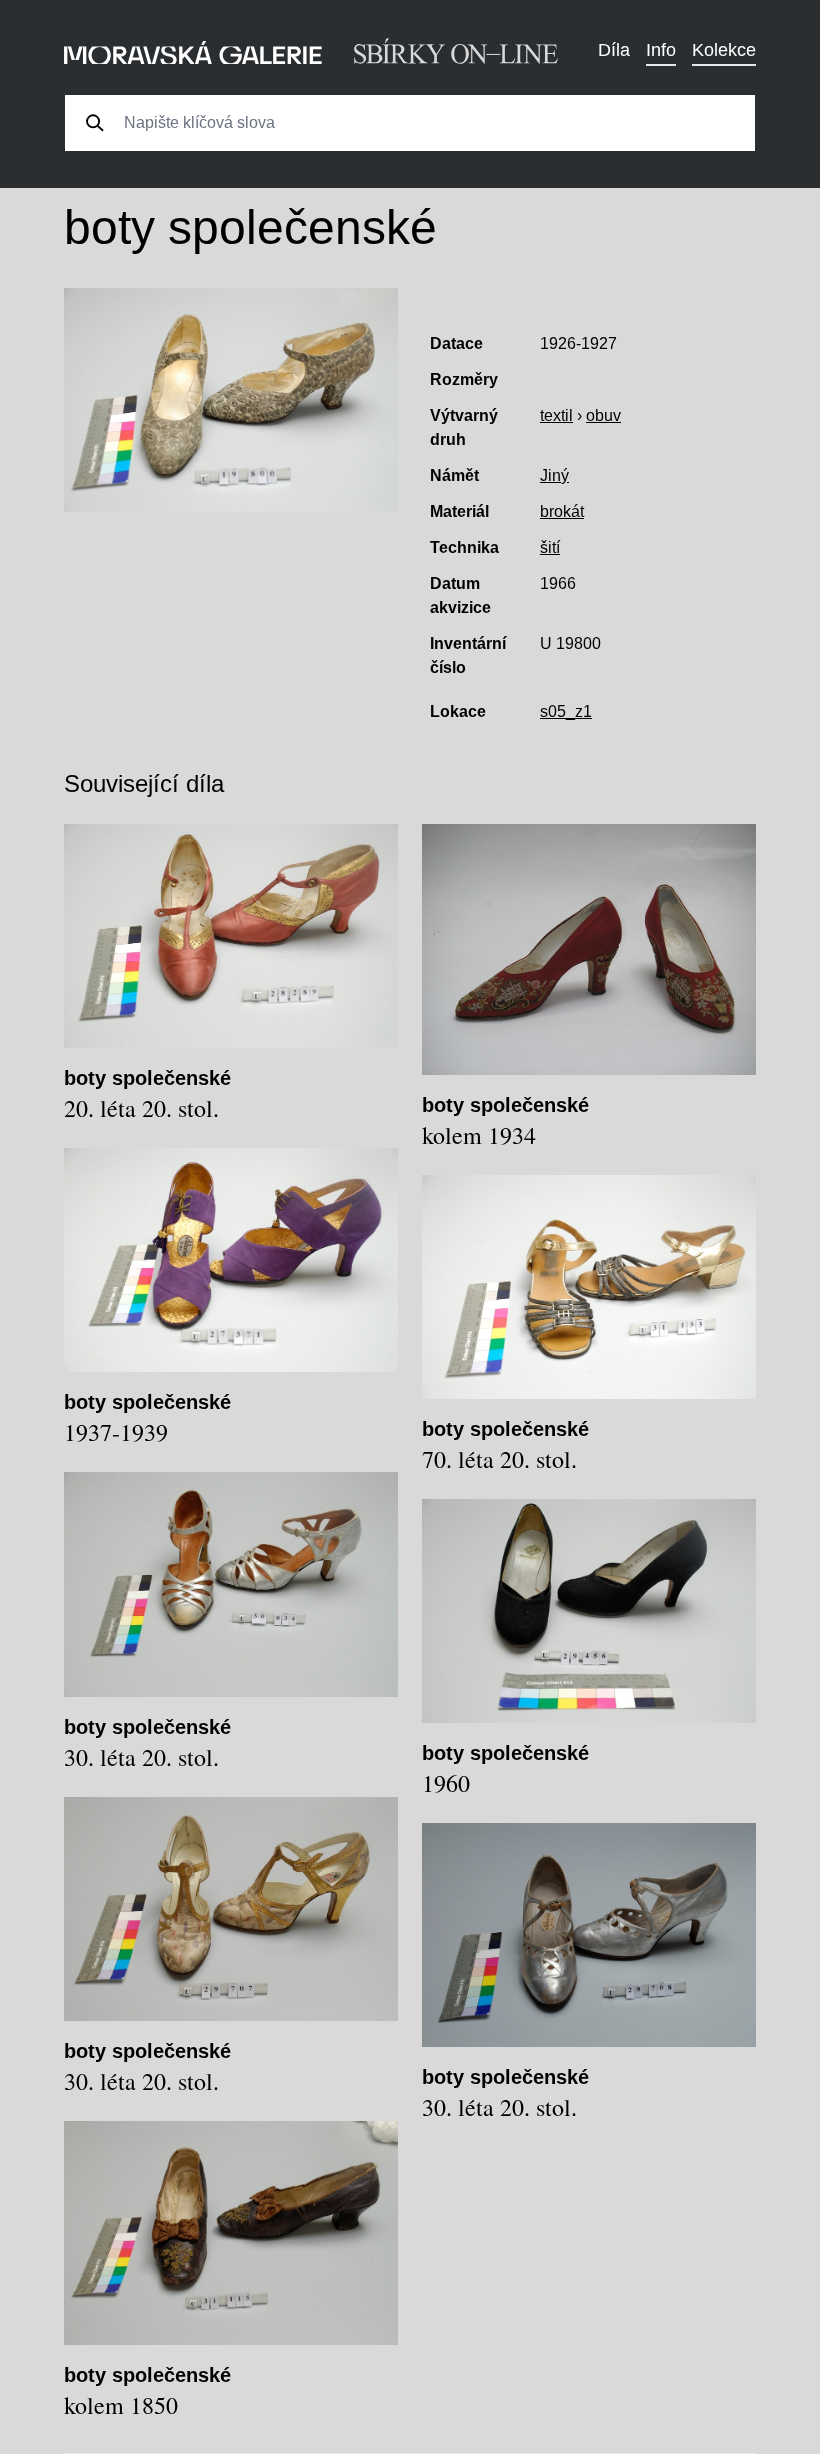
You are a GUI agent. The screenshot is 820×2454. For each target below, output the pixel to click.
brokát (562, 511)
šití (550, 547)
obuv (603, 415)
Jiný (554, 475)
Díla (614, 50)
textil (556, 415)
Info (661, 50)
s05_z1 (566, 711)
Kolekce (724, 50)
